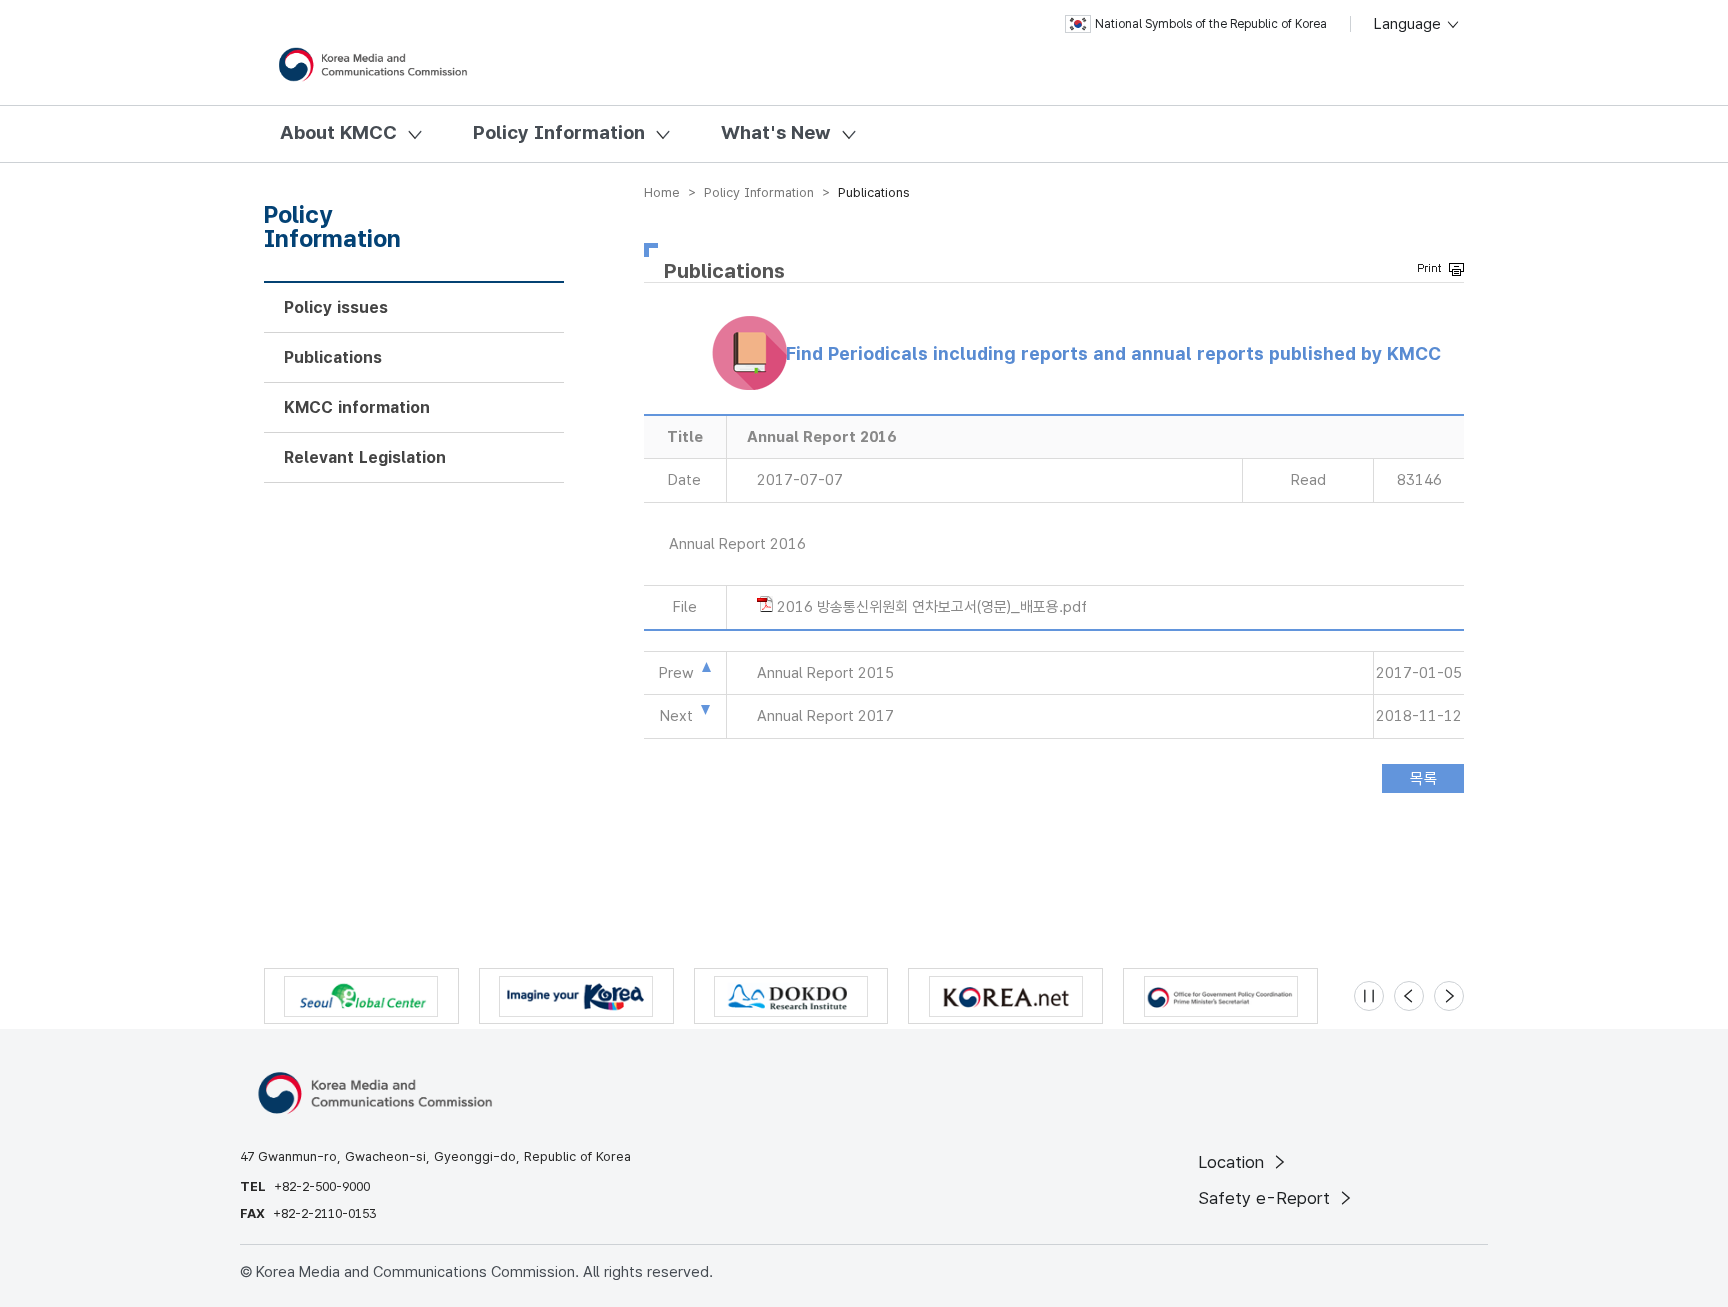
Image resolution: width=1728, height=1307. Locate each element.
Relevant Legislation (365, 457)
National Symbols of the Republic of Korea (1211, 24)
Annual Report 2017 (825, 716)
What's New (776, 132)
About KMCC (338, 132)
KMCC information (357, 407)
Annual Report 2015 (825, 673)
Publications (333, 357)
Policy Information (559, 132)
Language (1409, 24)
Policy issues (336, 307)
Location (1233, 1162)
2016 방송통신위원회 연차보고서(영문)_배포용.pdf (932, 607)
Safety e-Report (1266, 1198)
